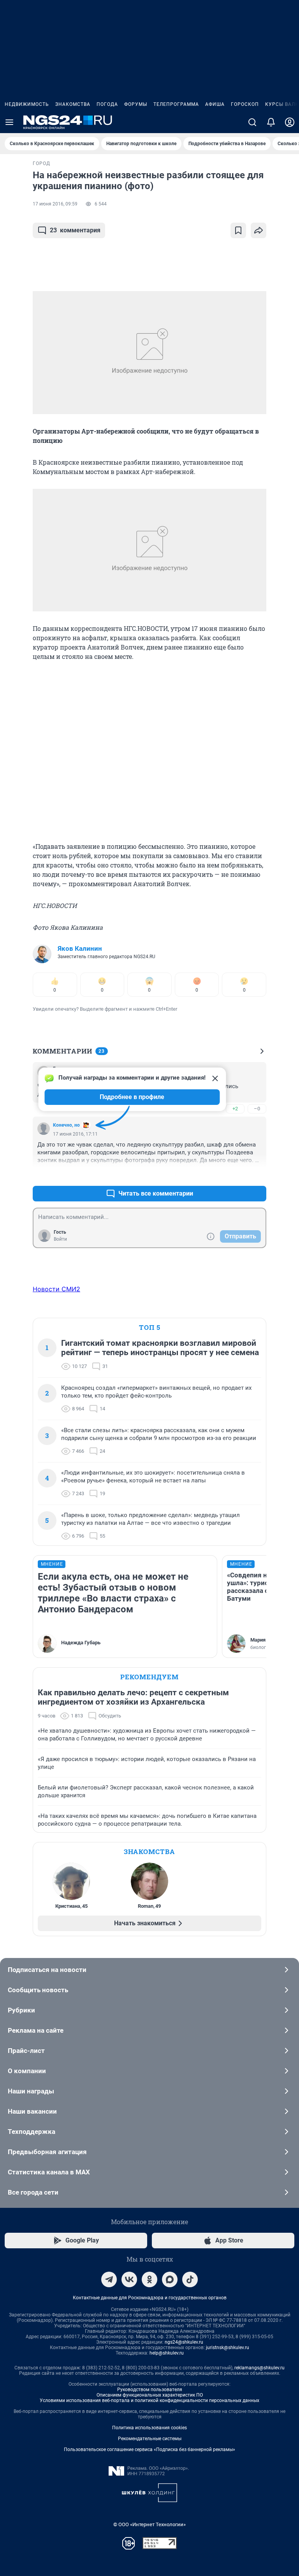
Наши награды (31, 2091)
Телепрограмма (176, 104)
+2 (235, 1109)
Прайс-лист (26, 2051)
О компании (27, 2071)
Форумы (136, 104)
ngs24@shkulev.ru (184, 2342)
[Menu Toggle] (9, 122)
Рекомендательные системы (150, 2439)
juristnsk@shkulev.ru (228, 2348)
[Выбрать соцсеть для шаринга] (259, 230)
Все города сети (33, 2192)
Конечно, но (66, 1125)
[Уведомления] (271, 122)
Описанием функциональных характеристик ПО (150, 2395)
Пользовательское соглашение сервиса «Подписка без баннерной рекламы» (149, 2450)
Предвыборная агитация (47, 2152)
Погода (107, 104)
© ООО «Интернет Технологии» (149, 2524)
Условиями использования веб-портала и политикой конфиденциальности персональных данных (149, 2400)
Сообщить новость (38, 1990)
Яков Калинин (80, 948)
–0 (257, 1109)
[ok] (149, 2279)
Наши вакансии (32, 2111)
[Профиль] (290, 122)
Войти (60, 1239)
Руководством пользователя (150, 2390)
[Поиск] (252, 122)
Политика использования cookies (149, 2428)
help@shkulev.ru (167, 2353)
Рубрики (21, 2010)
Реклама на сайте (36, 2030)
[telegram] (109, 2279)
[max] (170, 2279)
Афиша (215, 104)
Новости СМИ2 (56, 1289)
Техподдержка (32, 2132)
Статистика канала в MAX (49, 2172)
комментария (75, 230)
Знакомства (73, 104)
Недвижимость (27, 104)
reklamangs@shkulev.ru (259, 2368)
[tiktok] (190, 2279)
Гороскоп (245, 104)
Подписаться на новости (47, 1970)
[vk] (129, 2279)
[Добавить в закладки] (238, 230)
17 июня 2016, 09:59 (55, 204)
